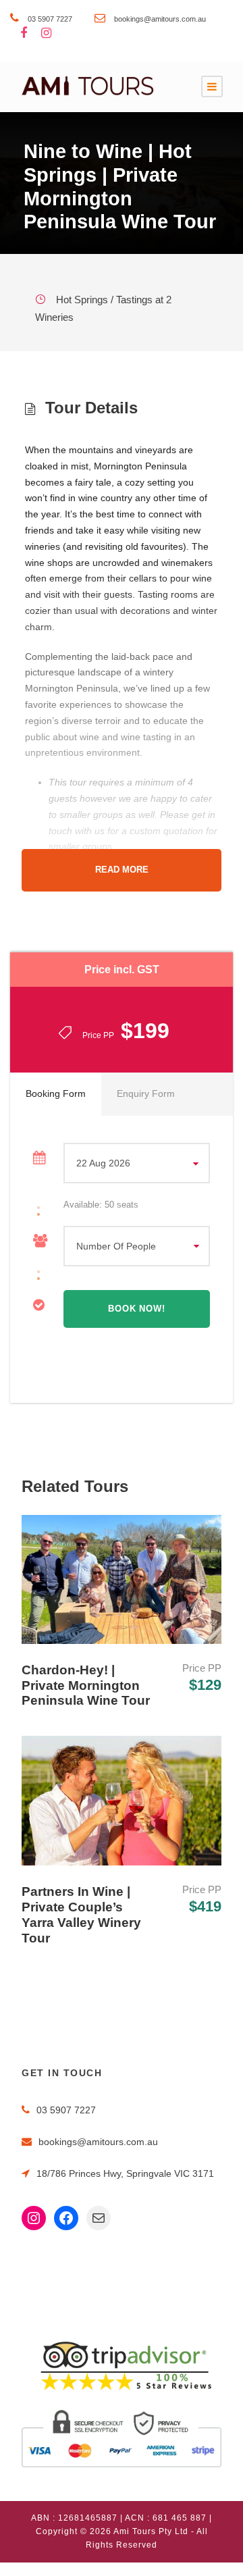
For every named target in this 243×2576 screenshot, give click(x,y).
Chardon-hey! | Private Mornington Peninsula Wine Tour (86, 1685)
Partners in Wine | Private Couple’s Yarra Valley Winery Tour (81, 1914)
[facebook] (24, 34)
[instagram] (46, 34)
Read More (122, 870)
